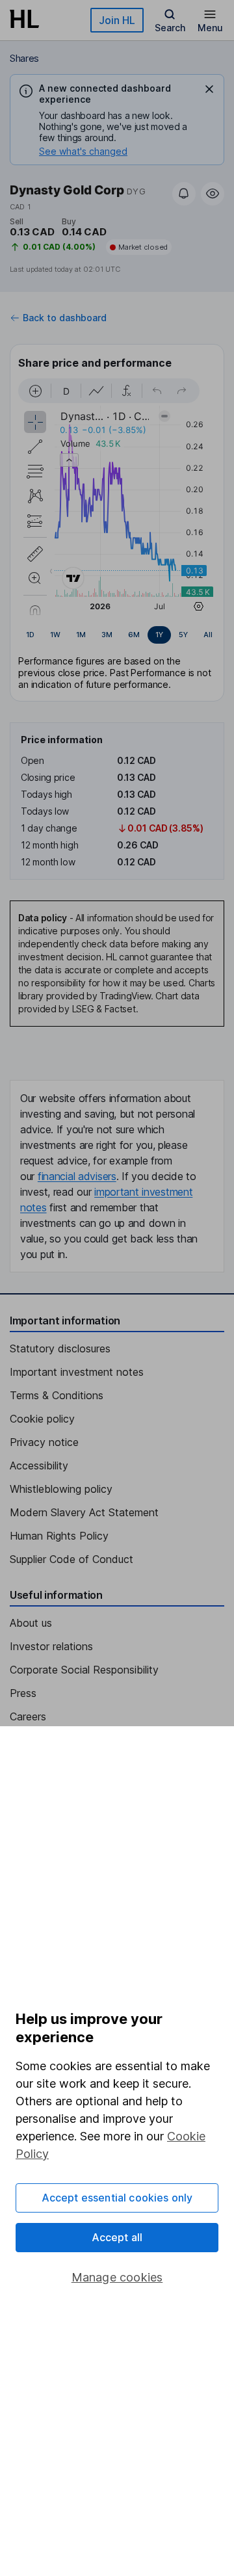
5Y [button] (183, 635)
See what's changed (83, 151)
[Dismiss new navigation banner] (209, 89)
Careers (28, 1716)
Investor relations (51, 1646)
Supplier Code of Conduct (71, 1559)
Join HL (117, 20)
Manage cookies (117, 2277)
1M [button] (81, 635)
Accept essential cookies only (117, 2198)
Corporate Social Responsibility (84, 1670)
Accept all (117, 2237)
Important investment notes (77, 1372)
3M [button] (107, 635)
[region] (117, 497)
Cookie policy (42, 1419)
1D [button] (30, 635)
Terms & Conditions (57, 1395)
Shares (24, 58)
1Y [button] (159, 635)
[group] (117, 635)
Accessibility (39, 1465)
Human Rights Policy (59, 1536)
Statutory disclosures (60, 1348)
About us (31, 1623)
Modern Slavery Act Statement (84, 1512)
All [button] (208, 635)
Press (23, 1693)
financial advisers (77, 1176)
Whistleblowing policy (61, 1489)
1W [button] (55, 635)
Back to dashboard (65, 318)
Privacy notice (44, 1442)
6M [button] (134, 635)
